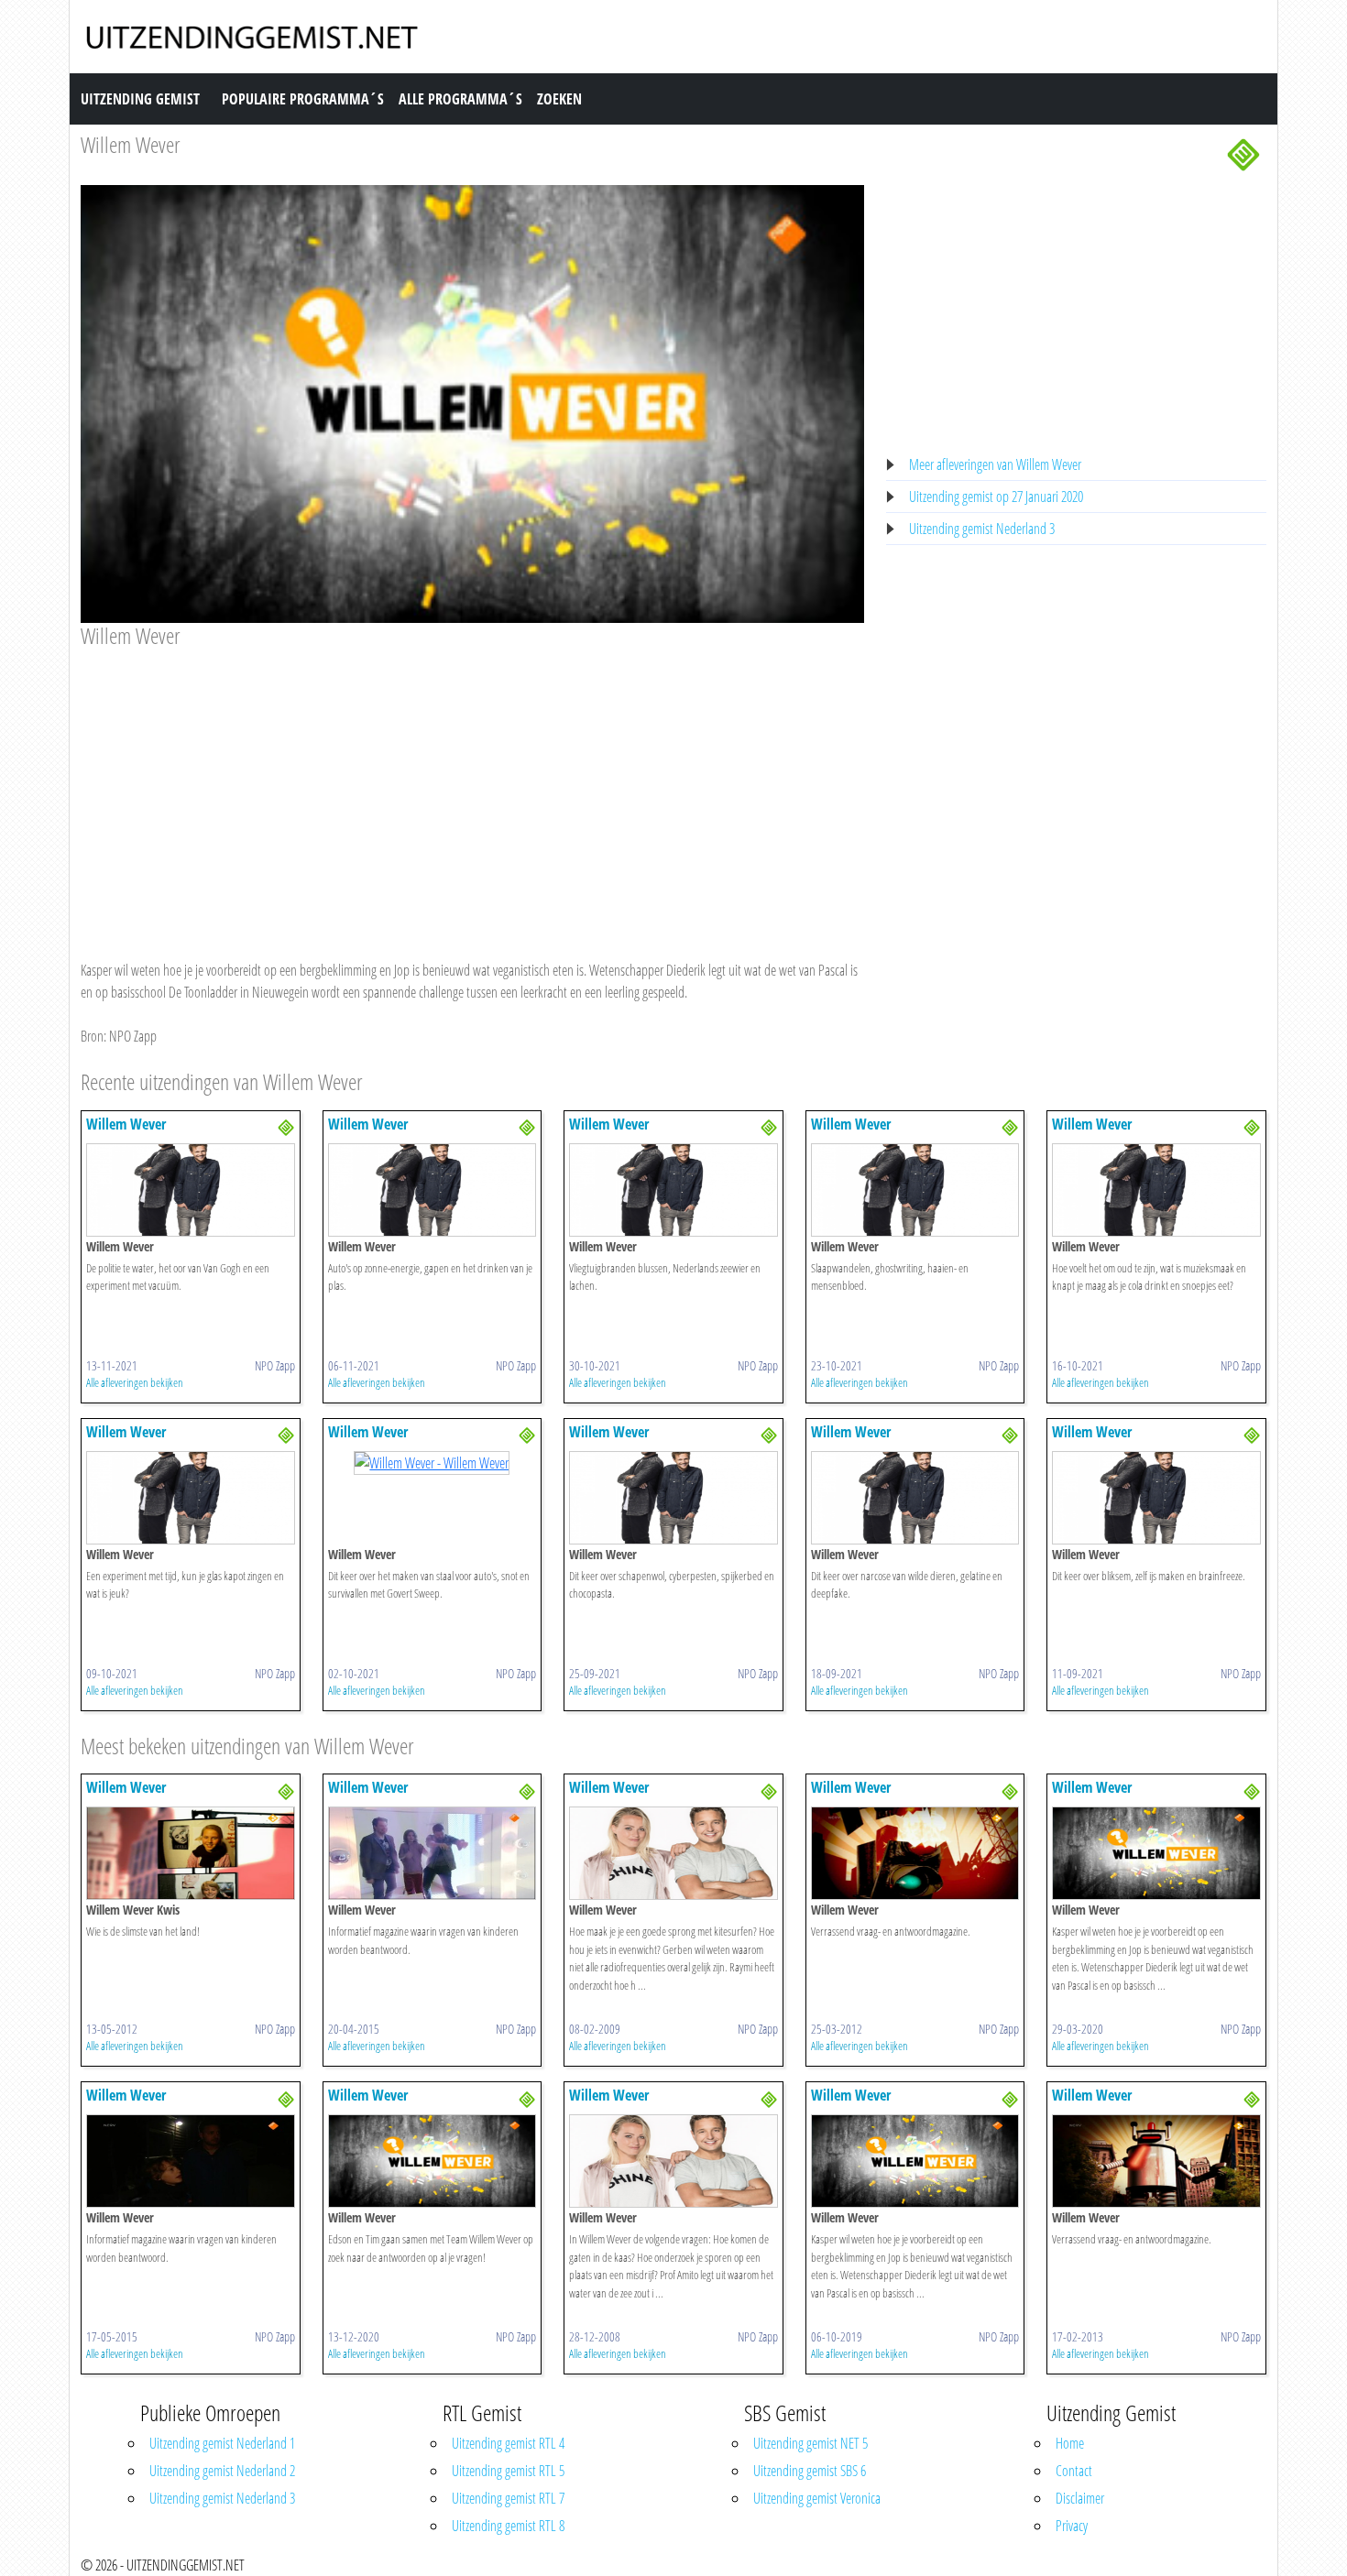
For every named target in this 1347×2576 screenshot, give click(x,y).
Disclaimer (1080, 2498)
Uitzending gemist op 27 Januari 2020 (996, 497)
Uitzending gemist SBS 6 (810, 2471)
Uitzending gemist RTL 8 (508, 2526)
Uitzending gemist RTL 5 (508, 2471)
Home (1070, 2443)
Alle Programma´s (460, 99)
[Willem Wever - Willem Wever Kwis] (191, 1852)
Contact (1074, 2471)
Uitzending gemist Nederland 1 (222, 2443)
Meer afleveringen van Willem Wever (995, 464)
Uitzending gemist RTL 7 (508, 2498)
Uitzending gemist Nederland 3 (982, 529)
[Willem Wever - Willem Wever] (191, 1188)
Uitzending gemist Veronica (817, 2498)
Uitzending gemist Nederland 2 (222, 2471)
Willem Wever (131, 144)
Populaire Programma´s (303, 99)
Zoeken (559, 99)
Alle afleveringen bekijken (135, 1382)
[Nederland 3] (1243, 153)
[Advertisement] (472, 787)
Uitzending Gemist (140, 99)
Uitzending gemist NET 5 (810, 2443)
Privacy (1072, 2526)
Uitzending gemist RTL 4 (508, 2443)
